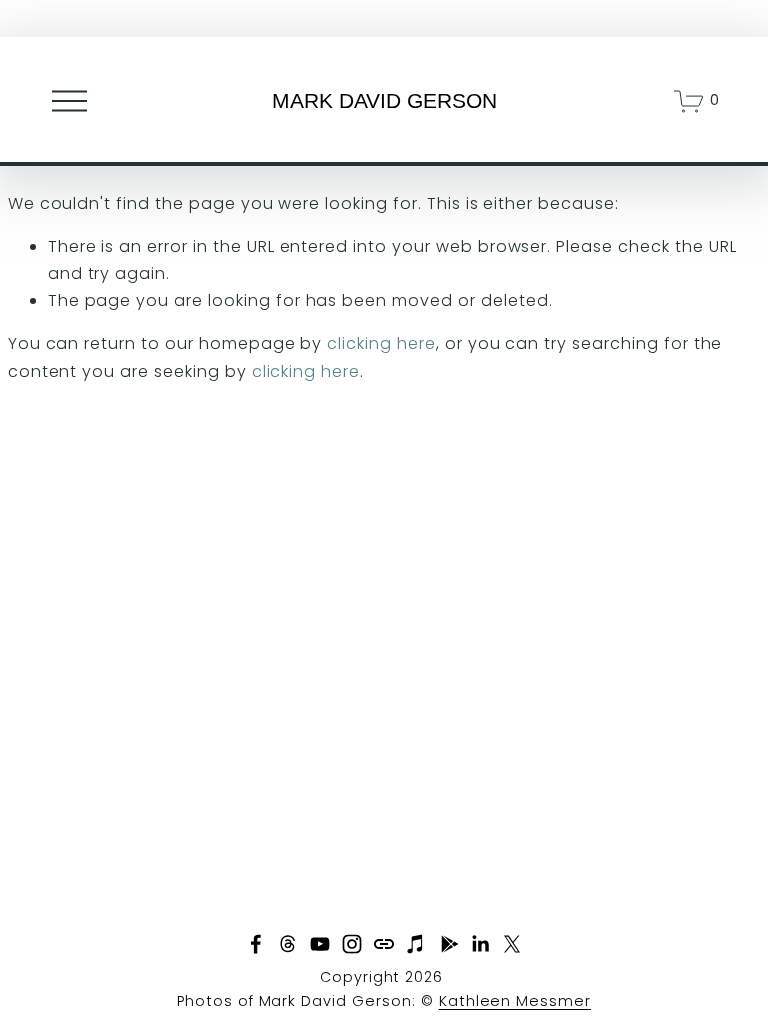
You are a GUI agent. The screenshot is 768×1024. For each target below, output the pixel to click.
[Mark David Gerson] (320, 944)
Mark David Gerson (384, 101)
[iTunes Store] (416, 944)
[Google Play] (448, 944)
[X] (512, 944)
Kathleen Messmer (515, 1001)
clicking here (381, 343)
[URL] (384, 944)
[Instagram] (352, 944)
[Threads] (288, 944)
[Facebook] (256, 944)
